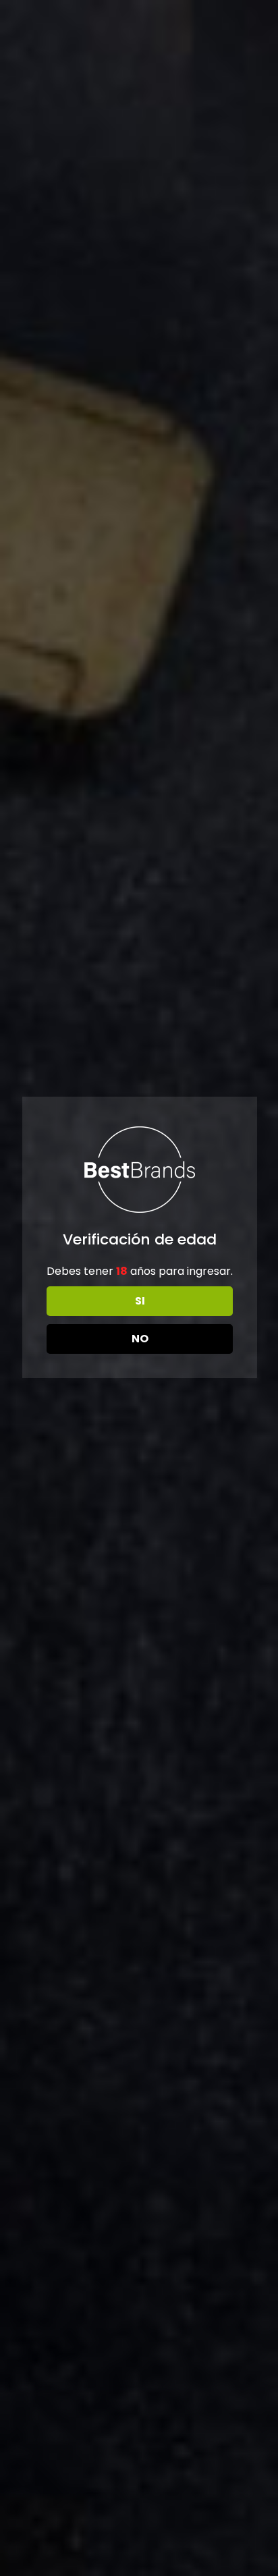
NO (140, 1339)
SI (140, 1301)
